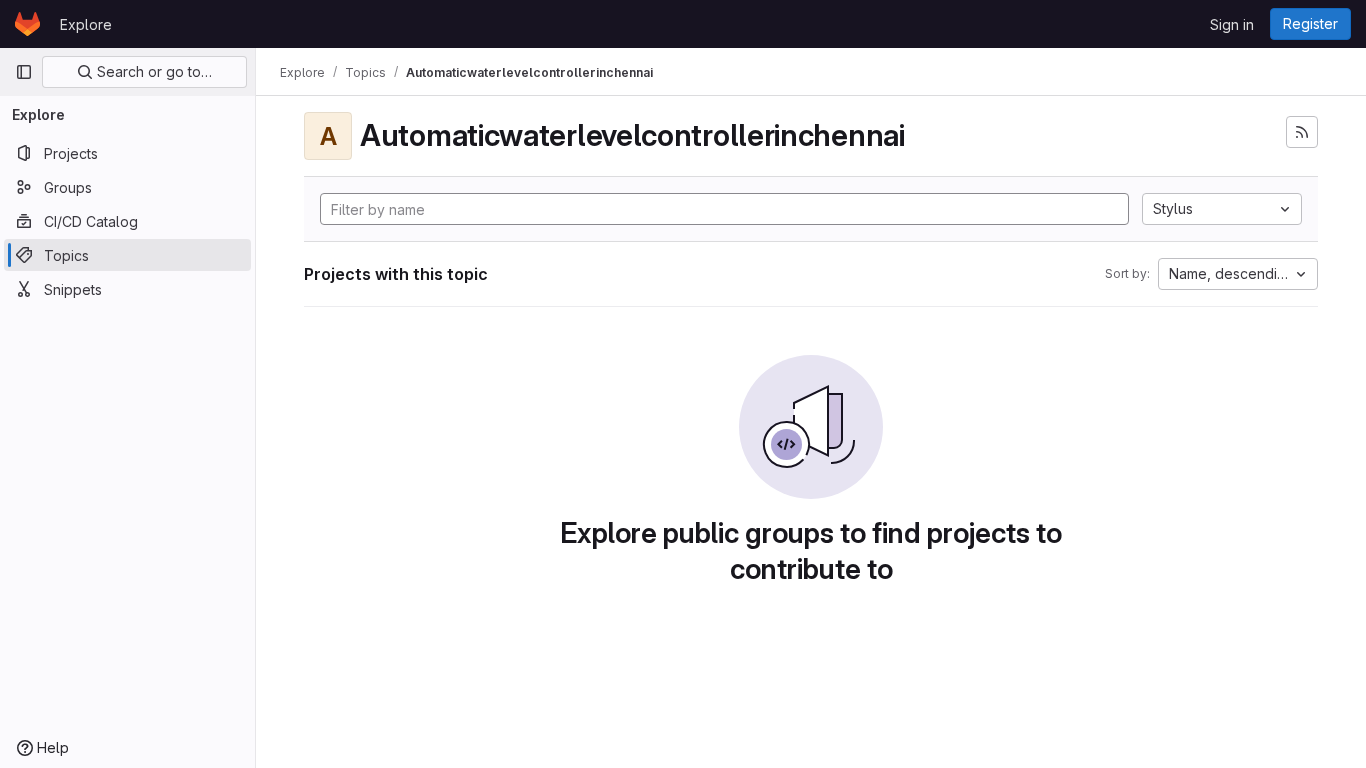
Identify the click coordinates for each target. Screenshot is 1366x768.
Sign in (1232, 24)
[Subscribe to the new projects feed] (1302, 132)
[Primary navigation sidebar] (24, 72)
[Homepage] (27, 24)
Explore (86, 24)
